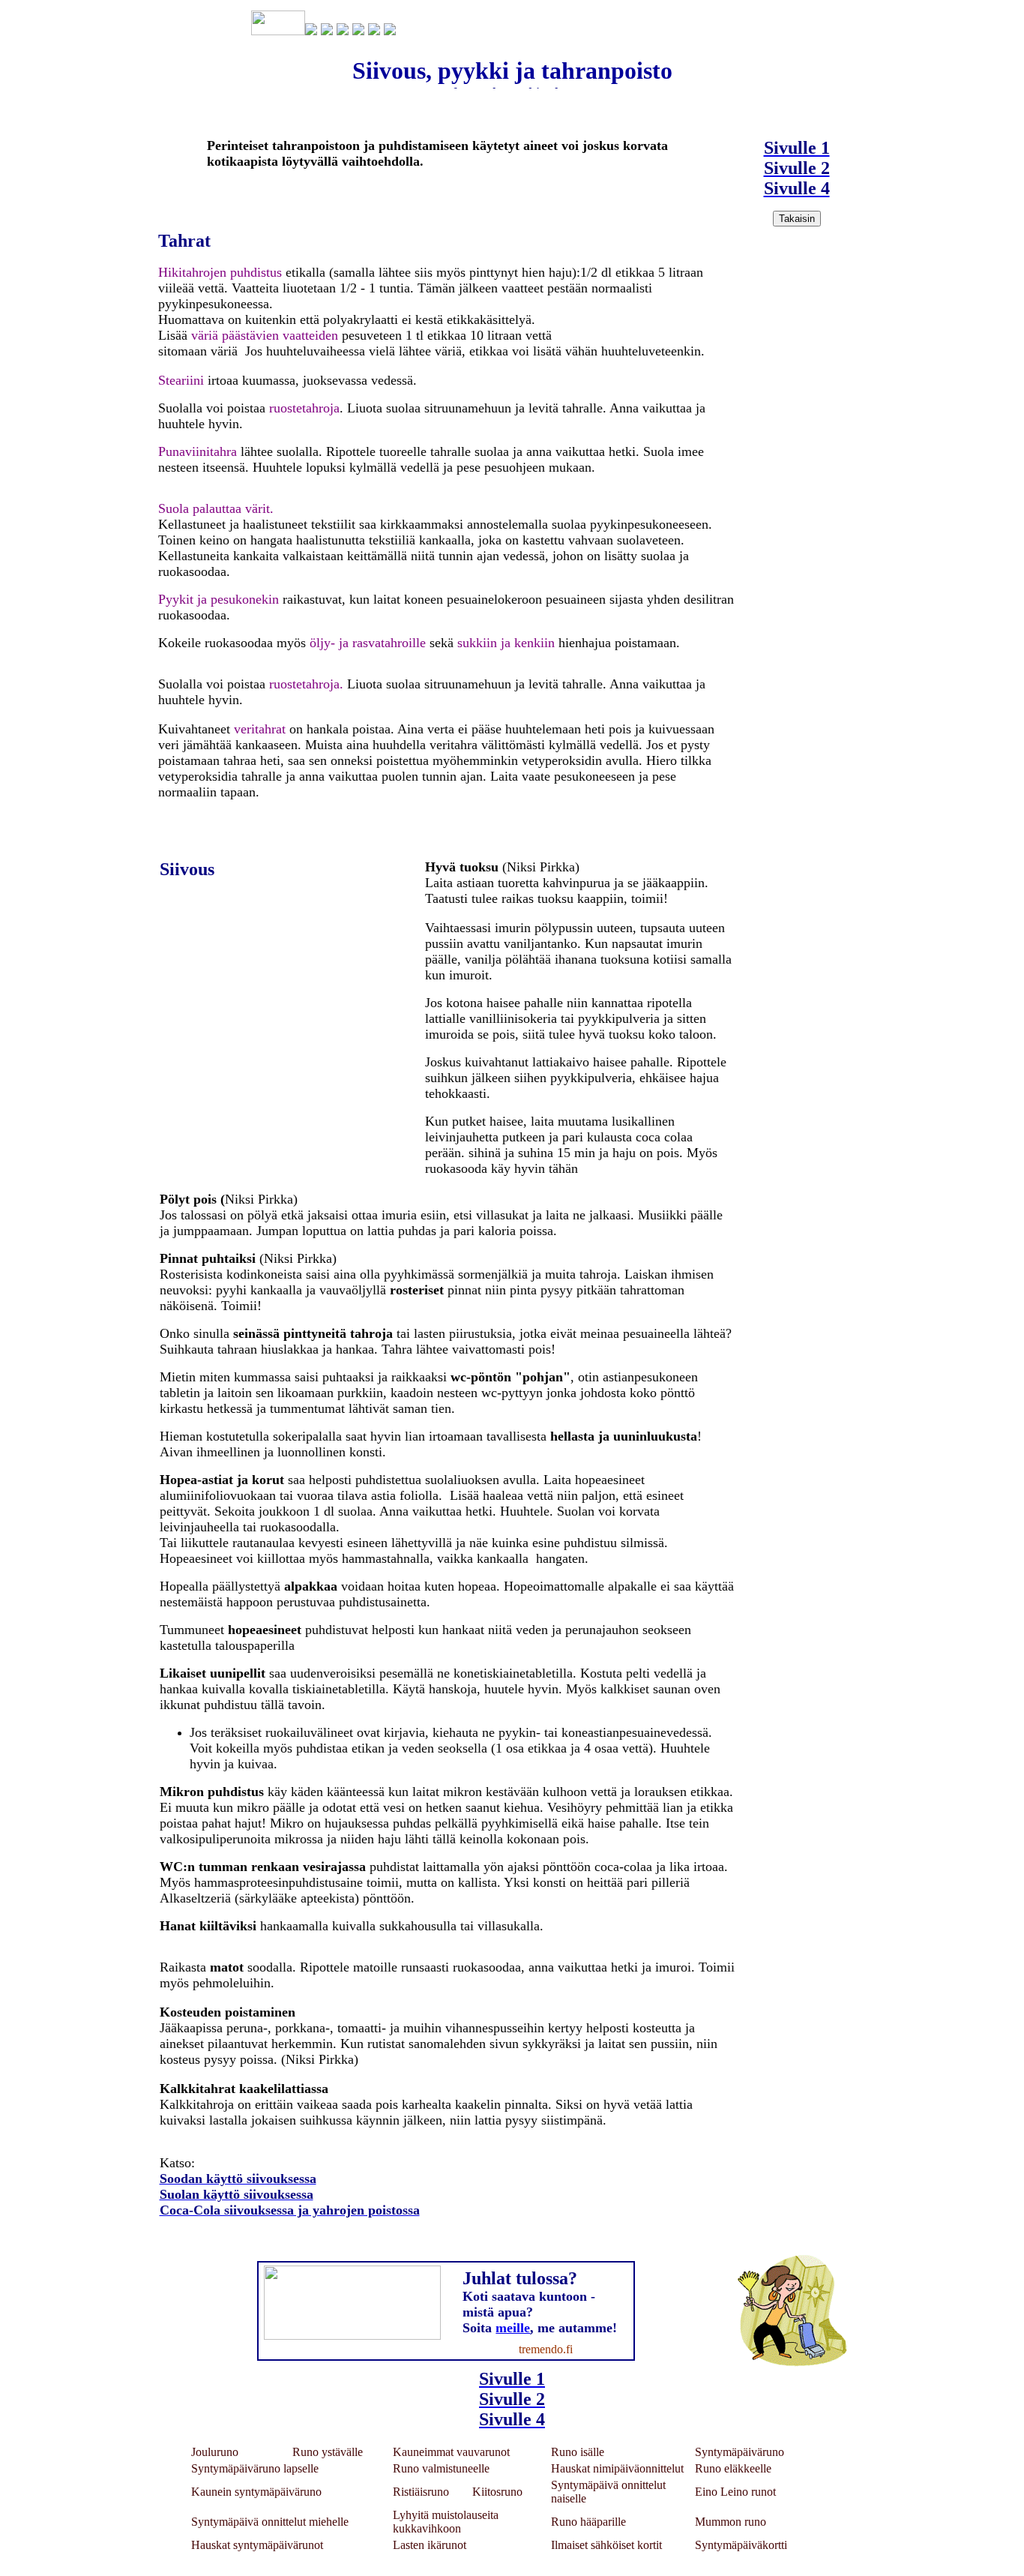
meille (513, 2328)
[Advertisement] (803, 456)
